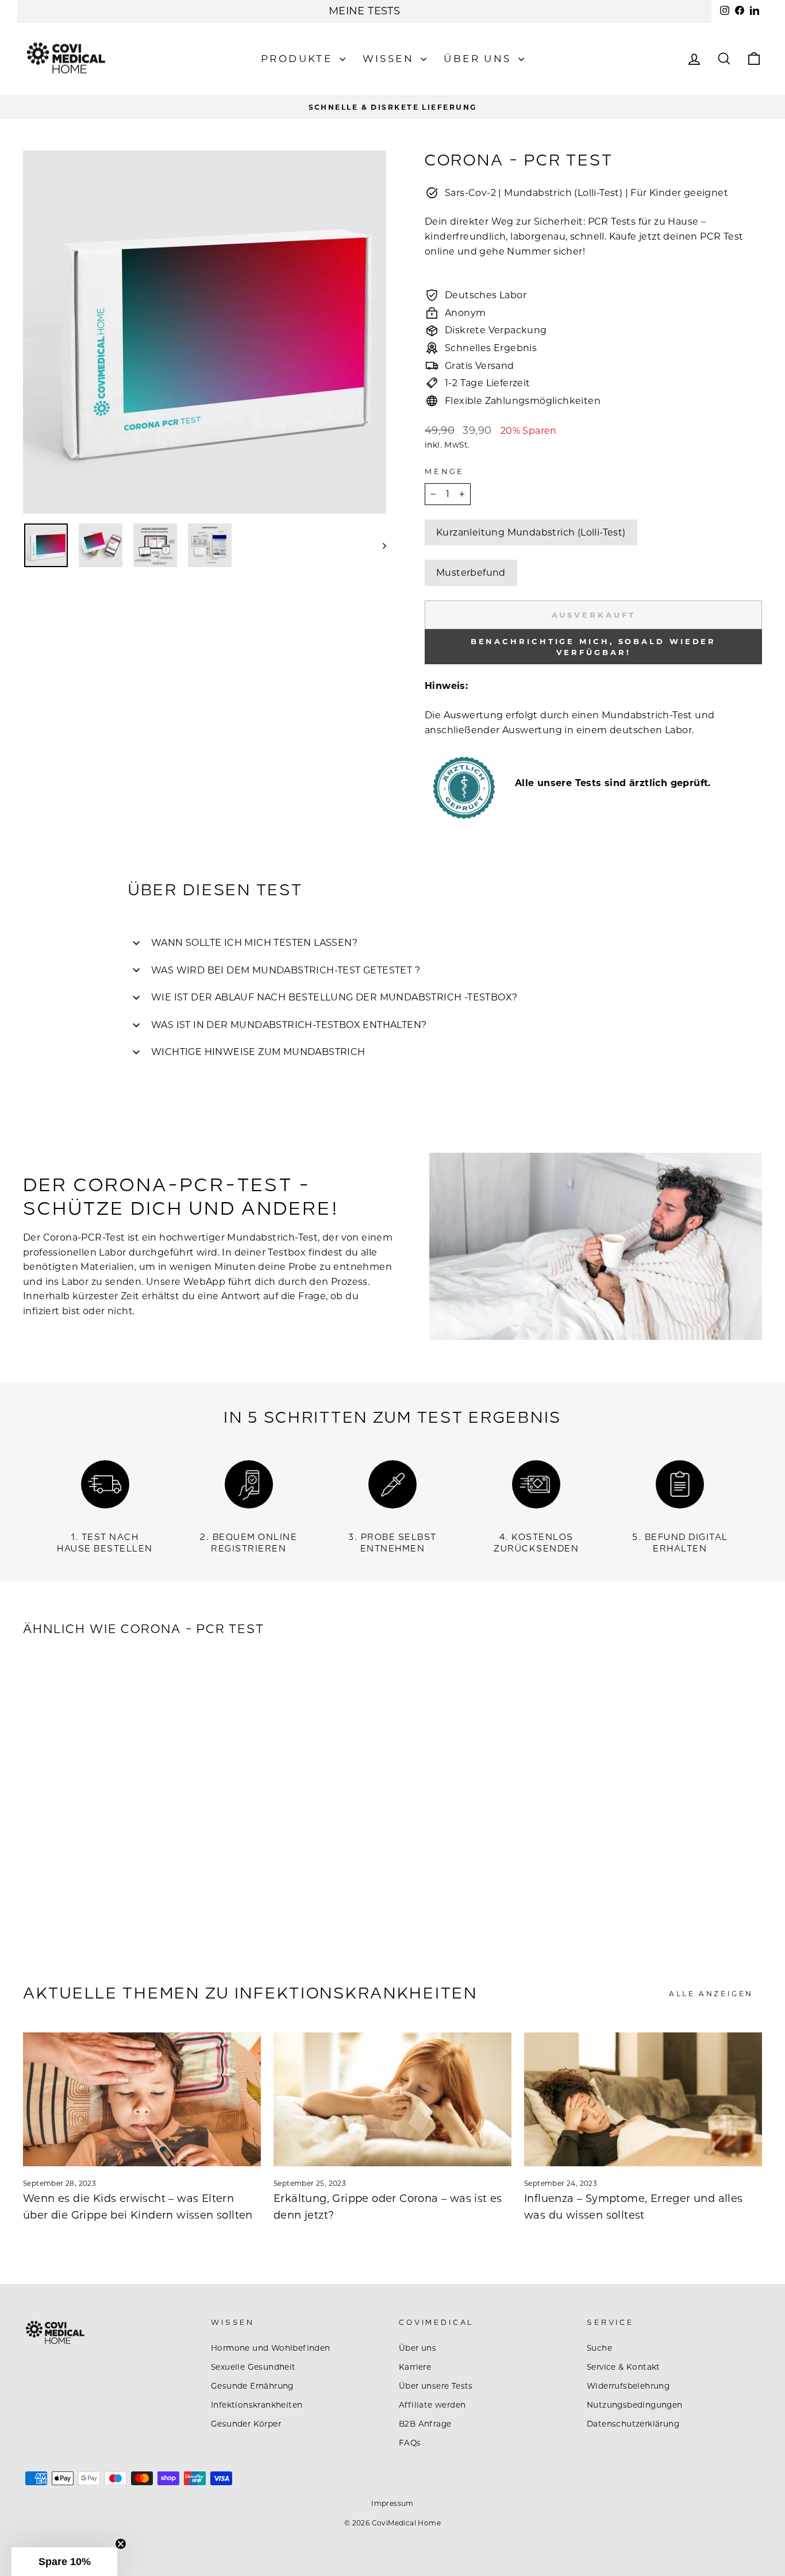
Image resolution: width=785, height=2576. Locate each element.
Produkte (299, 59)
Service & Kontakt (624, 2367)
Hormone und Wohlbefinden (271, 2348)
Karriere (415, 2367)
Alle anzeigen (711, 1994)
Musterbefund (471, 573)
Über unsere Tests (436, 2386)
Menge (445, 471)
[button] (64, 2562)
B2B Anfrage (425, 2424)
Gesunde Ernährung (252, 2386)
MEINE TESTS (364, 11)
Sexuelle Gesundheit (253, 2367)
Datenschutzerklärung (633, 2424)
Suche (599, 2348)
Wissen (390, 59)
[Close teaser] (121, 2544)
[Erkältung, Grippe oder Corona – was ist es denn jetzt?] (392, 2099)
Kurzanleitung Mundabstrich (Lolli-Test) (531, 532)
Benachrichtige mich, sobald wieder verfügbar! (594, 646)
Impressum (392, 2503)
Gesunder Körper (246, 2424)
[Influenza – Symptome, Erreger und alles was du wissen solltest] (643, 2099)
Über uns (480, 59)
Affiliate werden (432, 2405)
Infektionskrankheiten (257, 2405)
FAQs (410, 2443)
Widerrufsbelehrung (628, 2386)
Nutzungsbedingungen (635, 2405)
